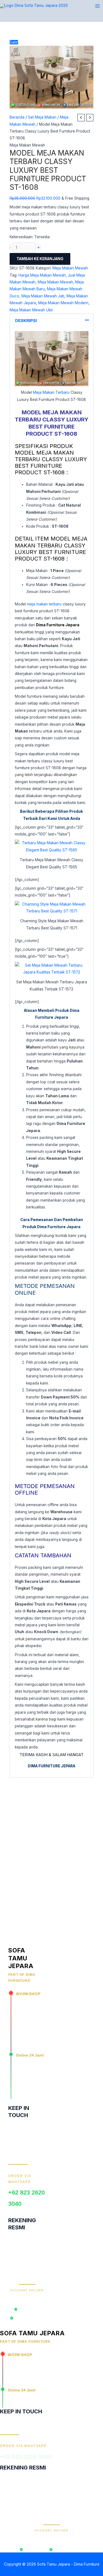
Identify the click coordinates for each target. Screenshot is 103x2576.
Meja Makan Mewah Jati (43, 296)
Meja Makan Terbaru (51, 392)
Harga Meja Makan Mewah (42, 275)
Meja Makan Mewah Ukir (31, 310)
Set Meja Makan (42, 117)
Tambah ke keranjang (40, 259)
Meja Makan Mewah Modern (63, 303)
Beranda (17, 117)
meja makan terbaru (44, 604)
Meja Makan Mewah (27, 145)
